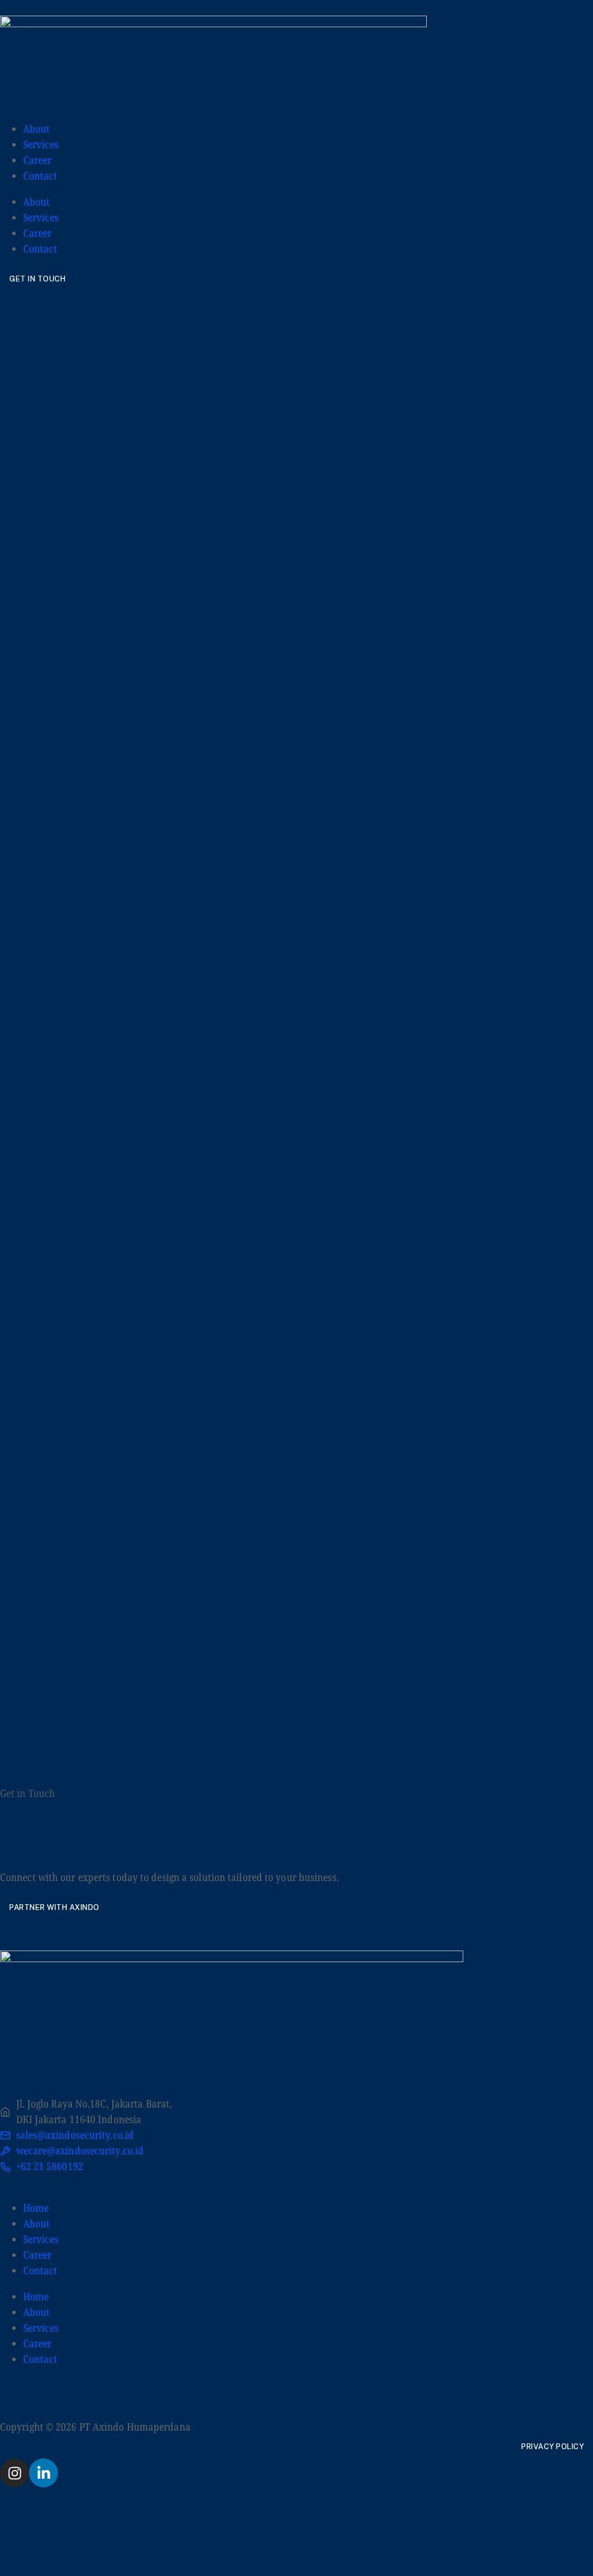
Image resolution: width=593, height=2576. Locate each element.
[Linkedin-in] (43, 2473)
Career (38, 160)
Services (41, 144)
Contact (40, 175)
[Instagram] (14, 2473)
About (37, 129)
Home (36, 2208)
